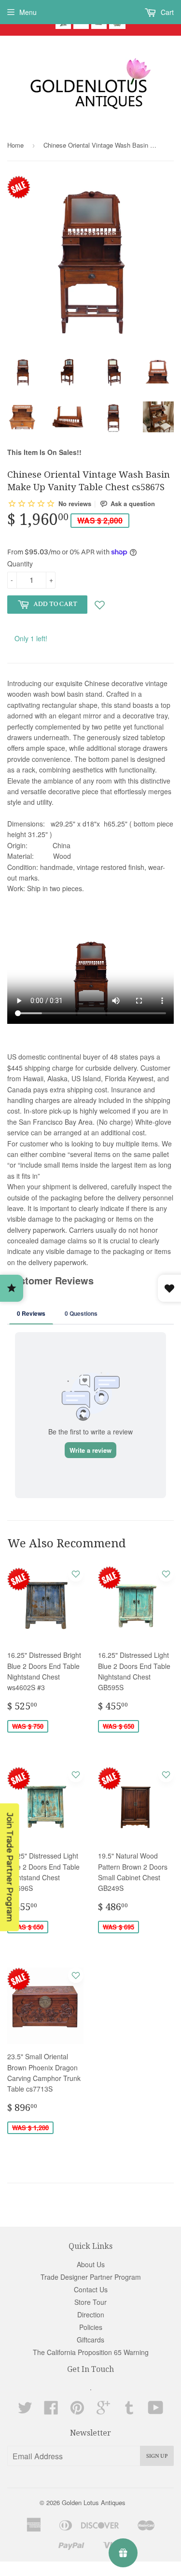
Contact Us (91, 2289)
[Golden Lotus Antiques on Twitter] (25, 2411)
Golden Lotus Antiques (94, 2502)
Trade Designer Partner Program (91, 2277)
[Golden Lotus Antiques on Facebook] (51, 2411)
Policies (91, 2327)
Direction (91, 2314)
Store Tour (90, 2302)
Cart (166, 12)
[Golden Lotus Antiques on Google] (103, 2411)
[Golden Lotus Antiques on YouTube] (156, 2411)
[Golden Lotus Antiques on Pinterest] (77, 2411)
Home (15, 145)
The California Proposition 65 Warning (91, 2352)
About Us (91, 2264)
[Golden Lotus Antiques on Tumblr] (129, 2411)
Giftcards (90, 2340)
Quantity (20, 564)
